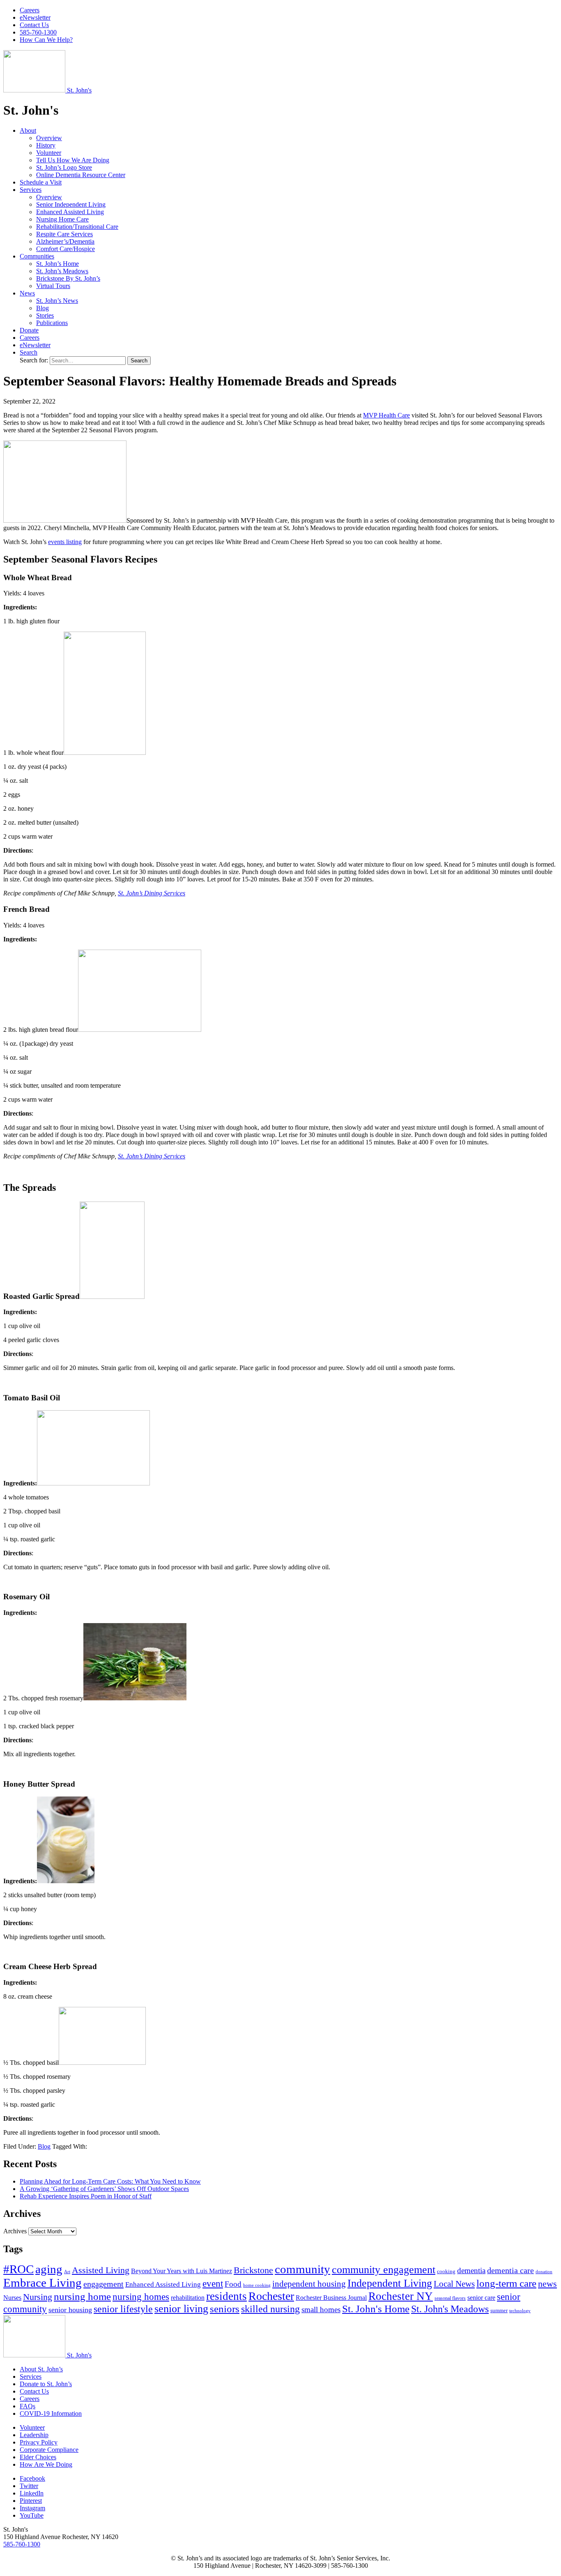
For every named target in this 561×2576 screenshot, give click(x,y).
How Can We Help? (46, 40)
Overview (49, 138)
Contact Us (34, 25)
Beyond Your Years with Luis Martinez (182, 2271)
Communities (37, 256)
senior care (481, 2298)
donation (544, 2272)
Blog (43, 308)
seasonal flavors (450, 2298)
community (302, 2269)
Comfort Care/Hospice (66, 249)
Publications (52, 323)
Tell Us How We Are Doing (73, 160)
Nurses (12, 2298)
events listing (65, 542)
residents (226, 2296)
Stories (45, 315)
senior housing (70, 2310)
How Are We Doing (46, 2464)
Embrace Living (43, 2283)
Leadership (34, 2435)
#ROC (18, 2269)
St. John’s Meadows (62, 271)
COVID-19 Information (51, 2413)
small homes (321, 2310)
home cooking (257, 2285)
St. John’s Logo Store (64, 167)
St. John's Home (376, 2309)
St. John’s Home (57, 264)
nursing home (82, 2296)
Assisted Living (101, 2270)
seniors (225, 2309)
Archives (15, 2231)
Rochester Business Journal (331, 2298)
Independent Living (390, 2283)
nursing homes (141, 2297)
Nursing (38, 2297)
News (27, 293)
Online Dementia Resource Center (81, 175)
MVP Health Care (386, 415)
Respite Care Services (64, 234)
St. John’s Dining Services (152, 893)
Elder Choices (38, 2457)
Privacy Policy (39, 2442)
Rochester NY (401, 2296)
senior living (181, 2309)
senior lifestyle (123, 2309)
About (28, 130)
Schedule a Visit (41, 182)
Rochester (271, 2296)
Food (233, 2284)
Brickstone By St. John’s (68, 278)
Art (67, 2272)
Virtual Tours (53, 286)
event (213, 2283)
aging (49, 2269)
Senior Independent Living (71, 204)
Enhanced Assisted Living (70, 212)
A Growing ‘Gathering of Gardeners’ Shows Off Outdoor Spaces (104, 2189)
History (46, 145)
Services (31, 190)
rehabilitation (188, 2298)
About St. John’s (41, 2369)
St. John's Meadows (450, 2309)
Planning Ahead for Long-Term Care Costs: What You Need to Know (110, 2181)
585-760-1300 (38, 32)
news (547, 2284)
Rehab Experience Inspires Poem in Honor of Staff (86, 2196)
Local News (454, 2284)
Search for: (35, 360)
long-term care (506, 2283)
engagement (103, 2284)
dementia (471, 2270)
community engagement (384, 2269)
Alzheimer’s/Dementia (65, 241)
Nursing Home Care (62, 219)
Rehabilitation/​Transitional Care (77, 227)
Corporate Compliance (49, 2450)
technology (520, 2311)
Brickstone (253, 2270)
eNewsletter (35, 17)
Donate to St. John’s (46, 2384)
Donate (29, 330)
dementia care (510, 2270)
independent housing (309, 2284)
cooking (446, 2271)
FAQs (28, 2406)
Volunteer (49, 153)
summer (499, 2310)
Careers (30, 10)
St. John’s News (57, 301)
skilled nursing (270, 2309)
